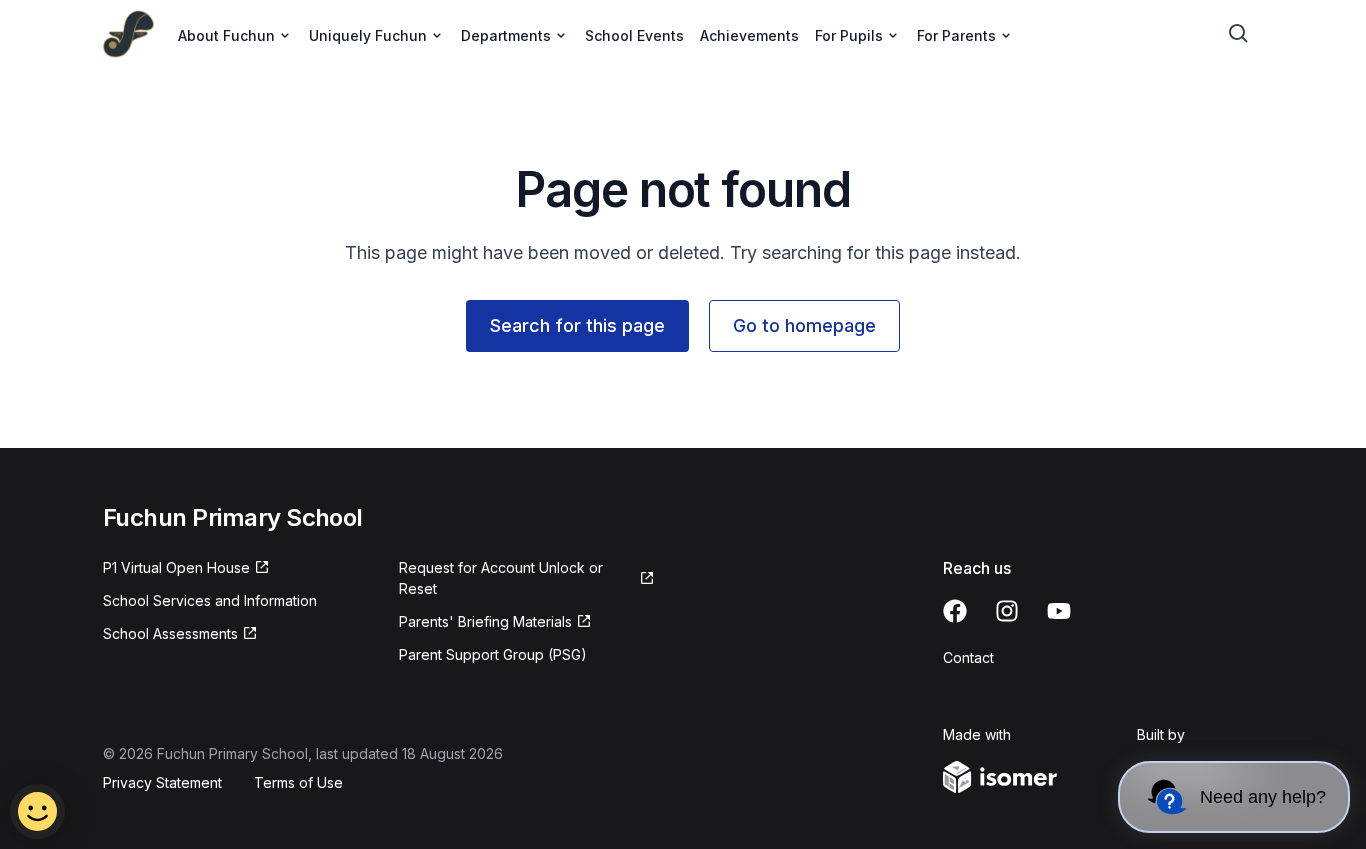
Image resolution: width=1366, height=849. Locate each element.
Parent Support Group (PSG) (493, 654)
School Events (634, 35)
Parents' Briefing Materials (485, 621)
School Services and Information (210, 600)
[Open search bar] (1239, 34)
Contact (968, 657)
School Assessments (170, 633)
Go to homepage (804, 325)
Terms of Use (298, 782)
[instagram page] (1007, 611)
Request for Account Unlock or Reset (501, 578)
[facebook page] (955, 611)
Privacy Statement (162, 782)
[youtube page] (1059, 611)
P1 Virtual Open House (176, 567)
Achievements (749, 35)
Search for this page (577, 325)
